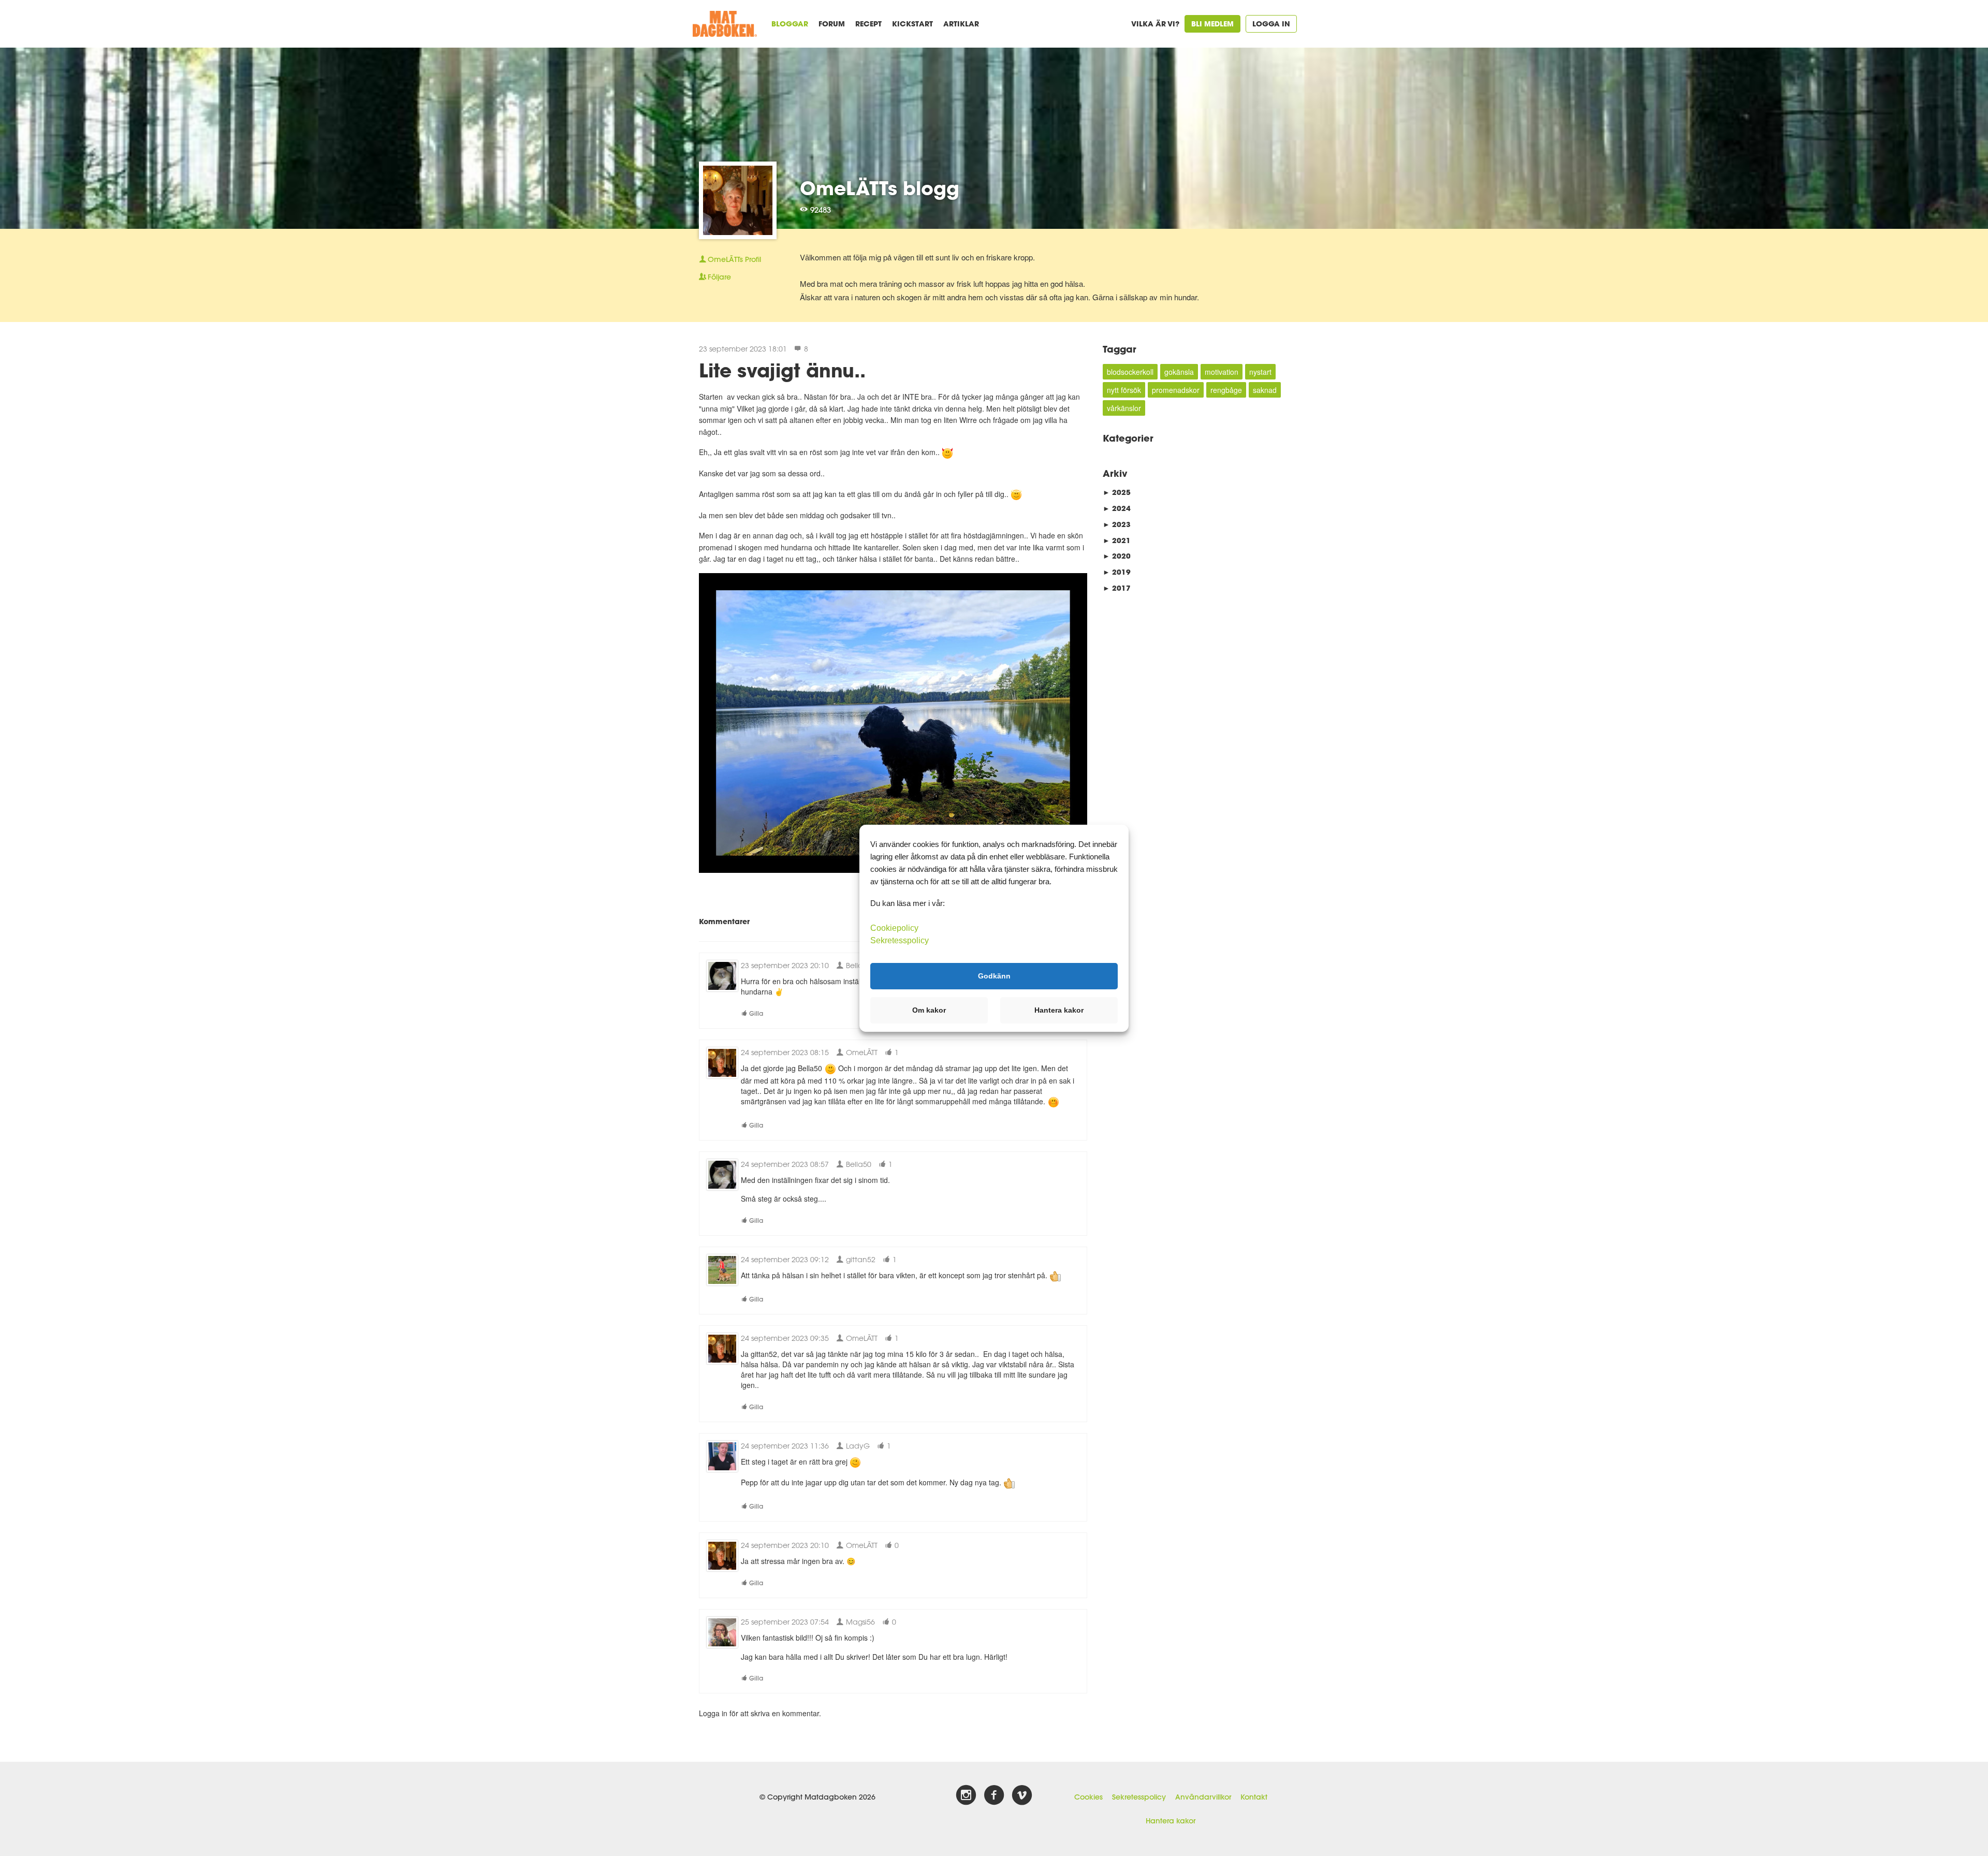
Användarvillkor (1203, 1797)
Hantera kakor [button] (1059, 1010)
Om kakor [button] (929, 1010)
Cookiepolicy (894, 927)
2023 (1117, 524)
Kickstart (912, 24)
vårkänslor (1124, 408)
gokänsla (1179, 372)
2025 (1117, 492)
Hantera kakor (1171, 1821)
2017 (1117, 588)
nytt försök (1124, 390)
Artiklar (961, 24)
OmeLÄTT (861, 1052)
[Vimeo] (1022, 1795)
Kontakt (1254, 1797)
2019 (1117, 572)
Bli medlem (1212, 24)
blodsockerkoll (1130, 372)
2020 (1117, 556)
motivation (1222, 372)
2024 (1117, 508)
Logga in (1271, 24)
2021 (1117, 540)
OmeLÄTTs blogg (880, 188)
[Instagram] (966, 1795)
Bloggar (790, 24)
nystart (1260, 372)
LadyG (857, 1446)
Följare (719, 277)
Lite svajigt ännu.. (782, 370)
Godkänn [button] (994, 976)
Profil (734, 259)
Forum (832, 24)
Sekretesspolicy (1139, 1797)
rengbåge (1226, 390)
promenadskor (1176, 390)
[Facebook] (994, 1795)
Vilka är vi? (1155, 24)
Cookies (1088, 1797)
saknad (1265, 390)
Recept (868, 24)
